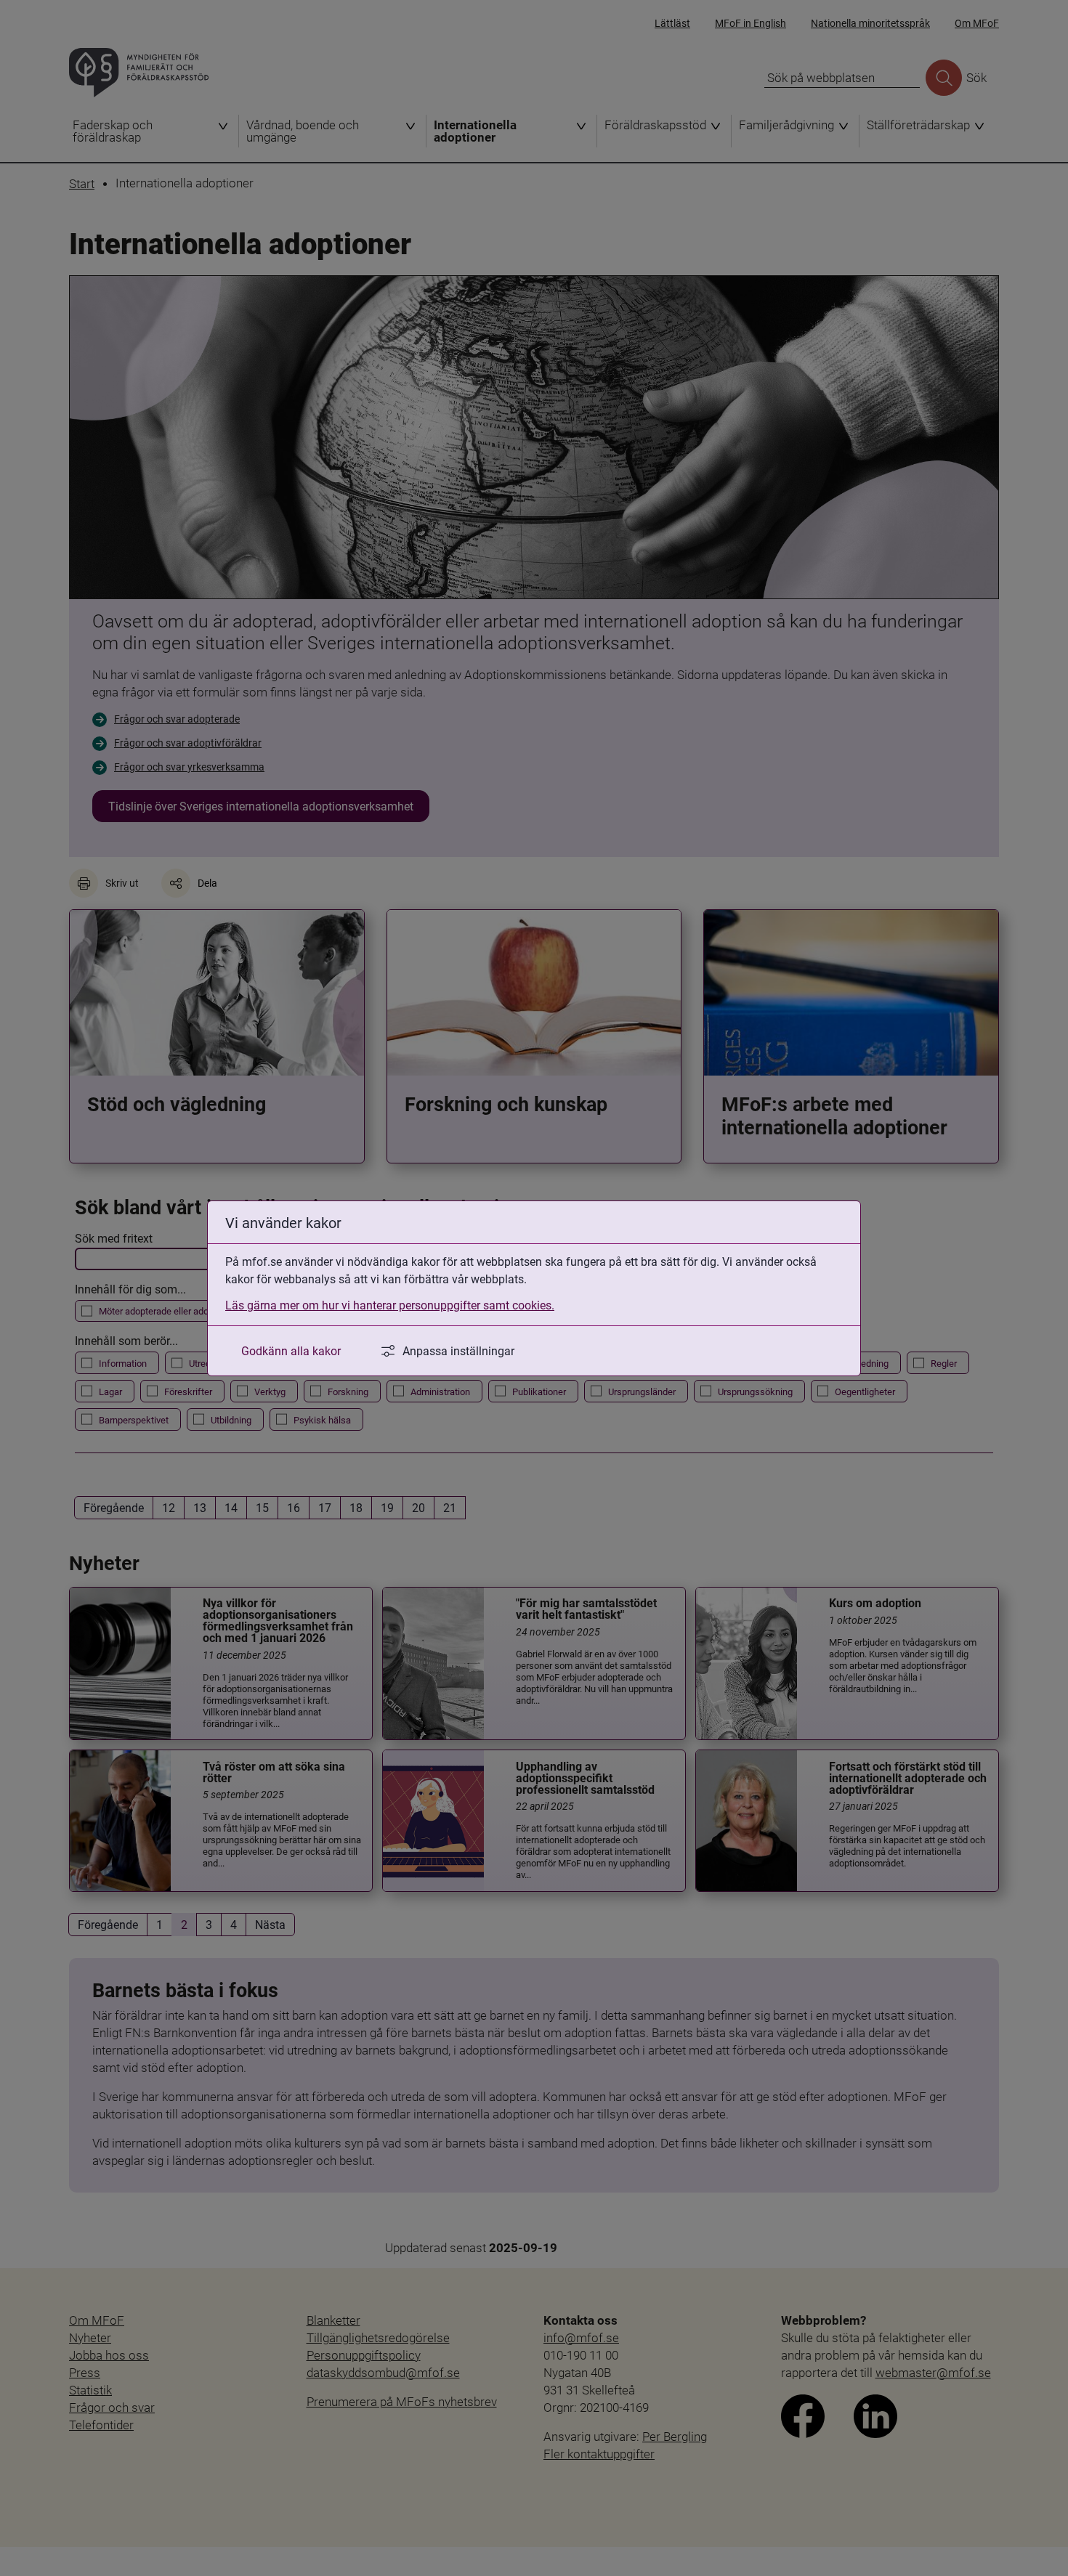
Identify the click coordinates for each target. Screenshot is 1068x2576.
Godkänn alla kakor (291, 1350)
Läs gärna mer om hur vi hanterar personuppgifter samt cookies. (390, 1305)
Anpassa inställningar (458, 1350)
